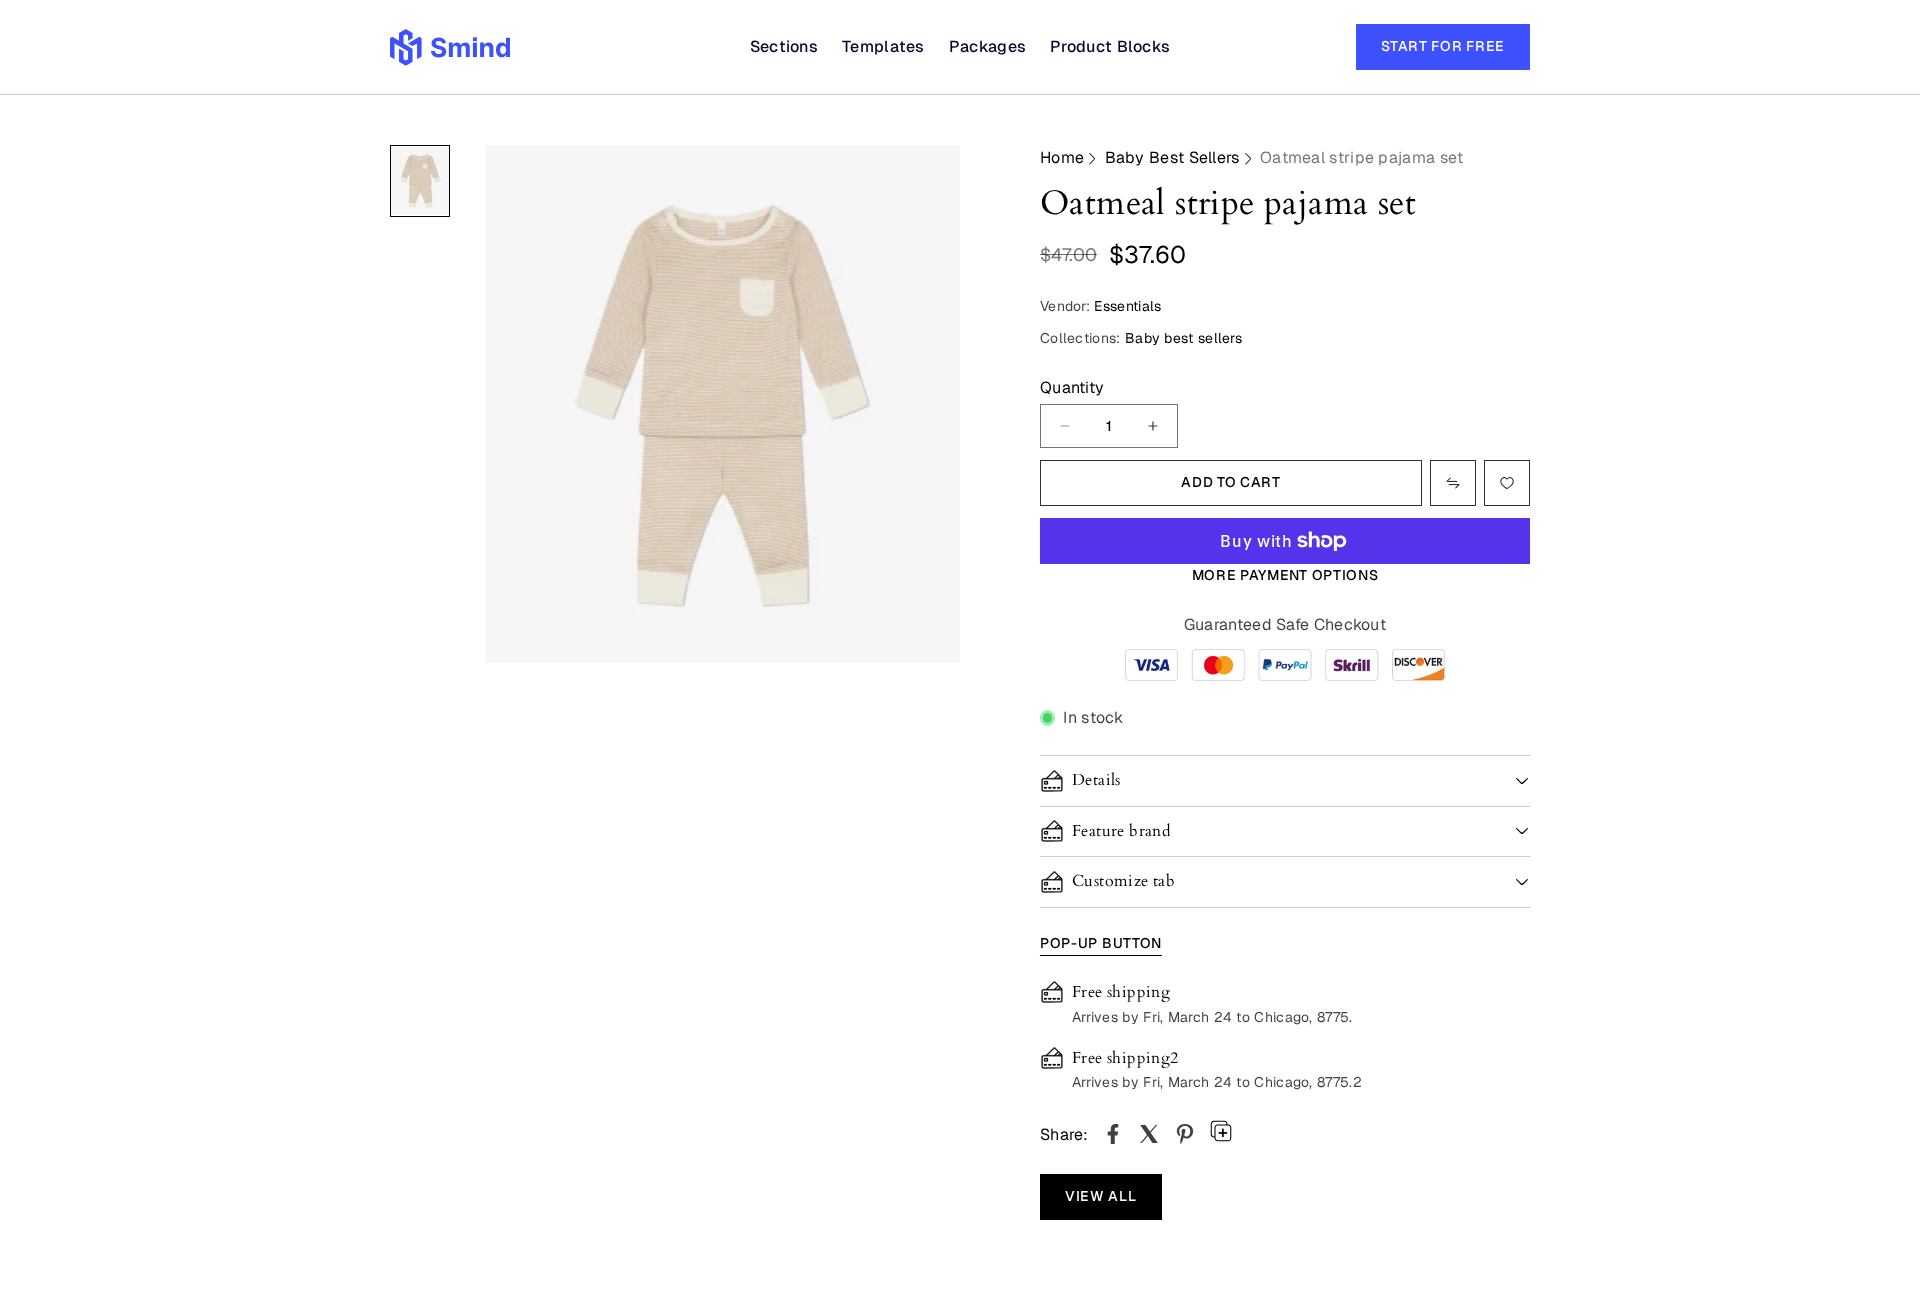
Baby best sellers (1183, 338)
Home (1062, 157)
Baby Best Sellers (1172, 157)
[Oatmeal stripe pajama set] (1113, 1134)
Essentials (1127, 306)
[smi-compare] (1507, 483)
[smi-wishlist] (1453, 483)
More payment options (1285, 575)
